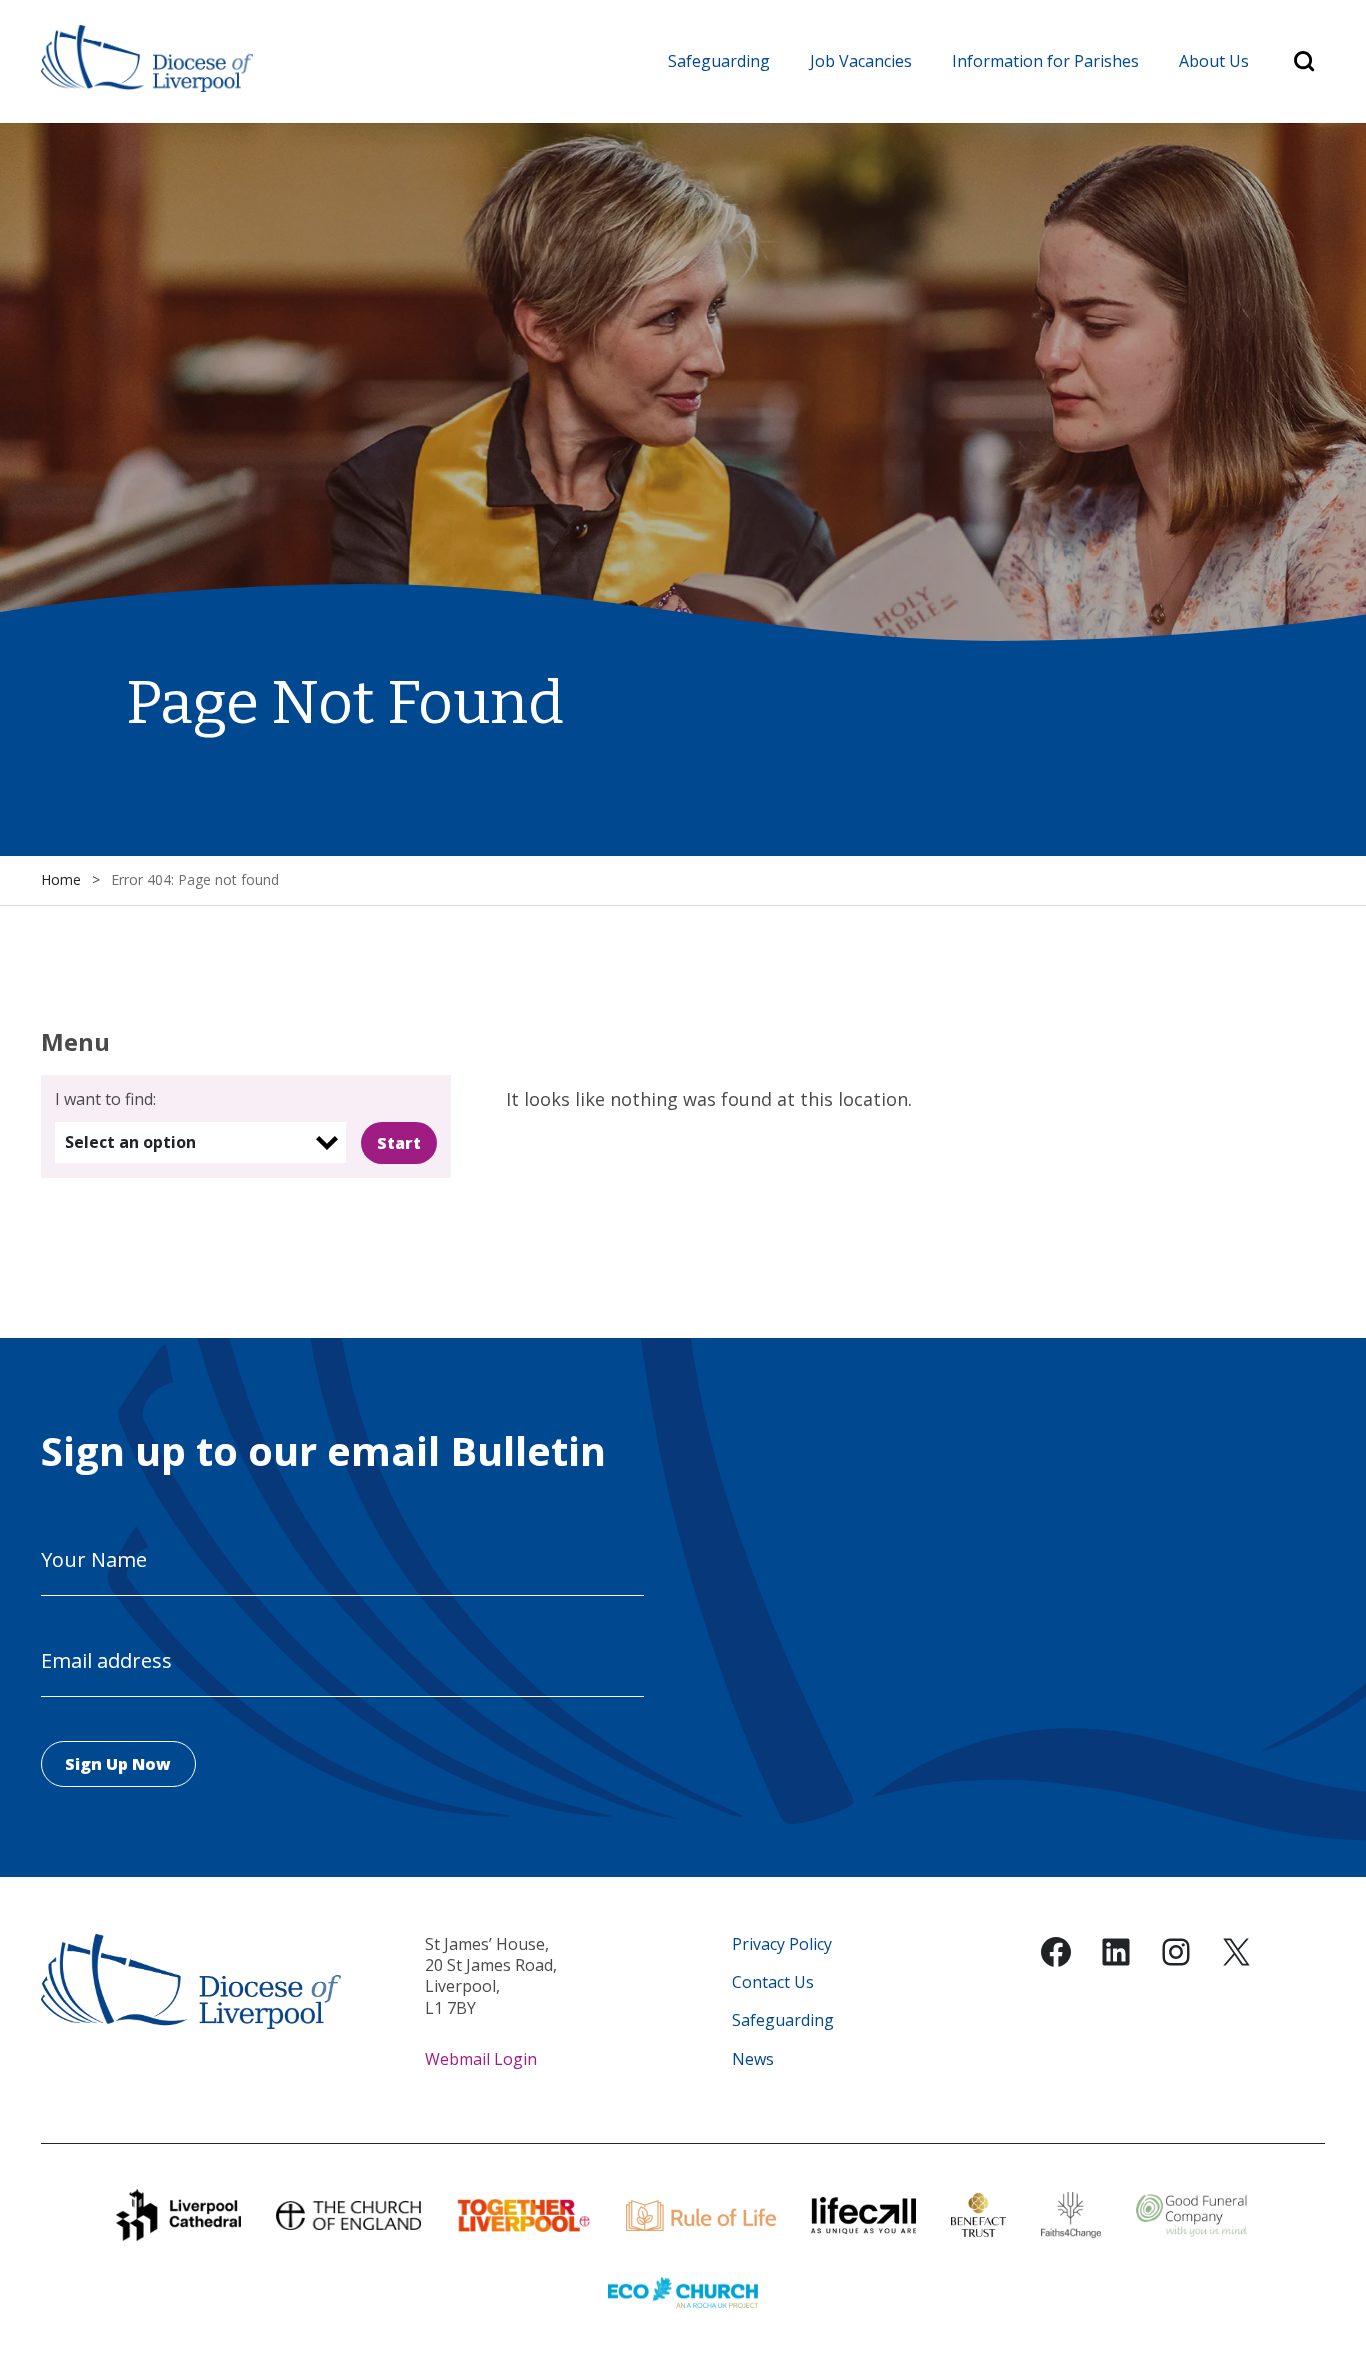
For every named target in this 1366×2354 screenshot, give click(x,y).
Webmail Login (481, 2059)
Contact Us (773, 1982)
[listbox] (200, 1142)
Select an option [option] (130, 1142)
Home (61, 879)
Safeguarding (719, 61)
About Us (1214, 61)
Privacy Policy (782, 1944)
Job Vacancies (861, 61)
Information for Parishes (1045, 61)
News (753, 2059)
